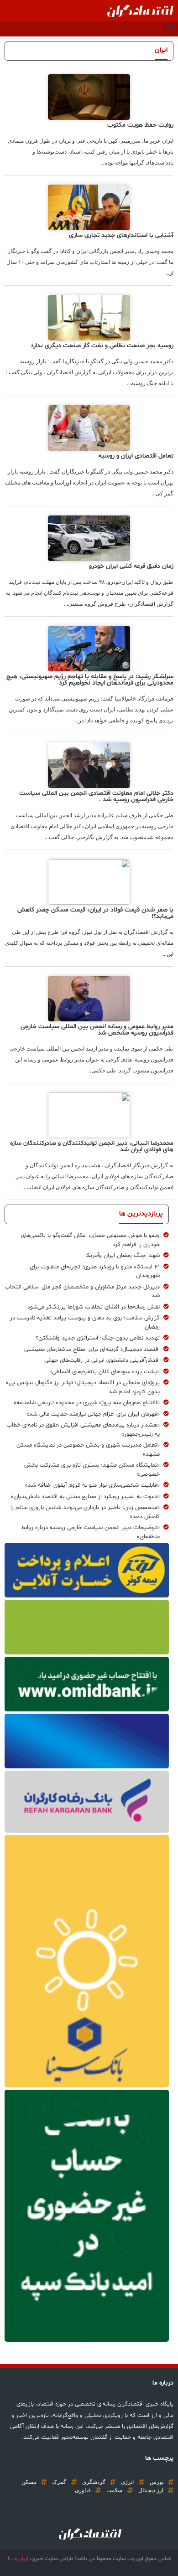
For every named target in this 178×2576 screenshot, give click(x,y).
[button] (170, 29)
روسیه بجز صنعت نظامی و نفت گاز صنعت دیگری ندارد (102, 346)
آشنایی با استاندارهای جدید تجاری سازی (121, 235)
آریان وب (19, 2559)
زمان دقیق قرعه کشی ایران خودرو (131, 566)
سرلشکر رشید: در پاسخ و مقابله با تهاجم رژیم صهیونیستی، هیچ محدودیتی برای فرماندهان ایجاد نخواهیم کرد (90, 680)
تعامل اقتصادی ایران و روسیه (136, 456)
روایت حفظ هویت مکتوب (140, 125)
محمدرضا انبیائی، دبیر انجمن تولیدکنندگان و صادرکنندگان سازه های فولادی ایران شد (92, 1146)
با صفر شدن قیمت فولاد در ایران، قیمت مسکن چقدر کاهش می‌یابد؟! (95, 913)
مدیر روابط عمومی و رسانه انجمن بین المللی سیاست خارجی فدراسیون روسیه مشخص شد (97, 1030)
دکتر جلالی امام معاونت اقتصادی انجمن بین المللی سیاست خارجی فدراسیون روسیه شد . (96, 796)
